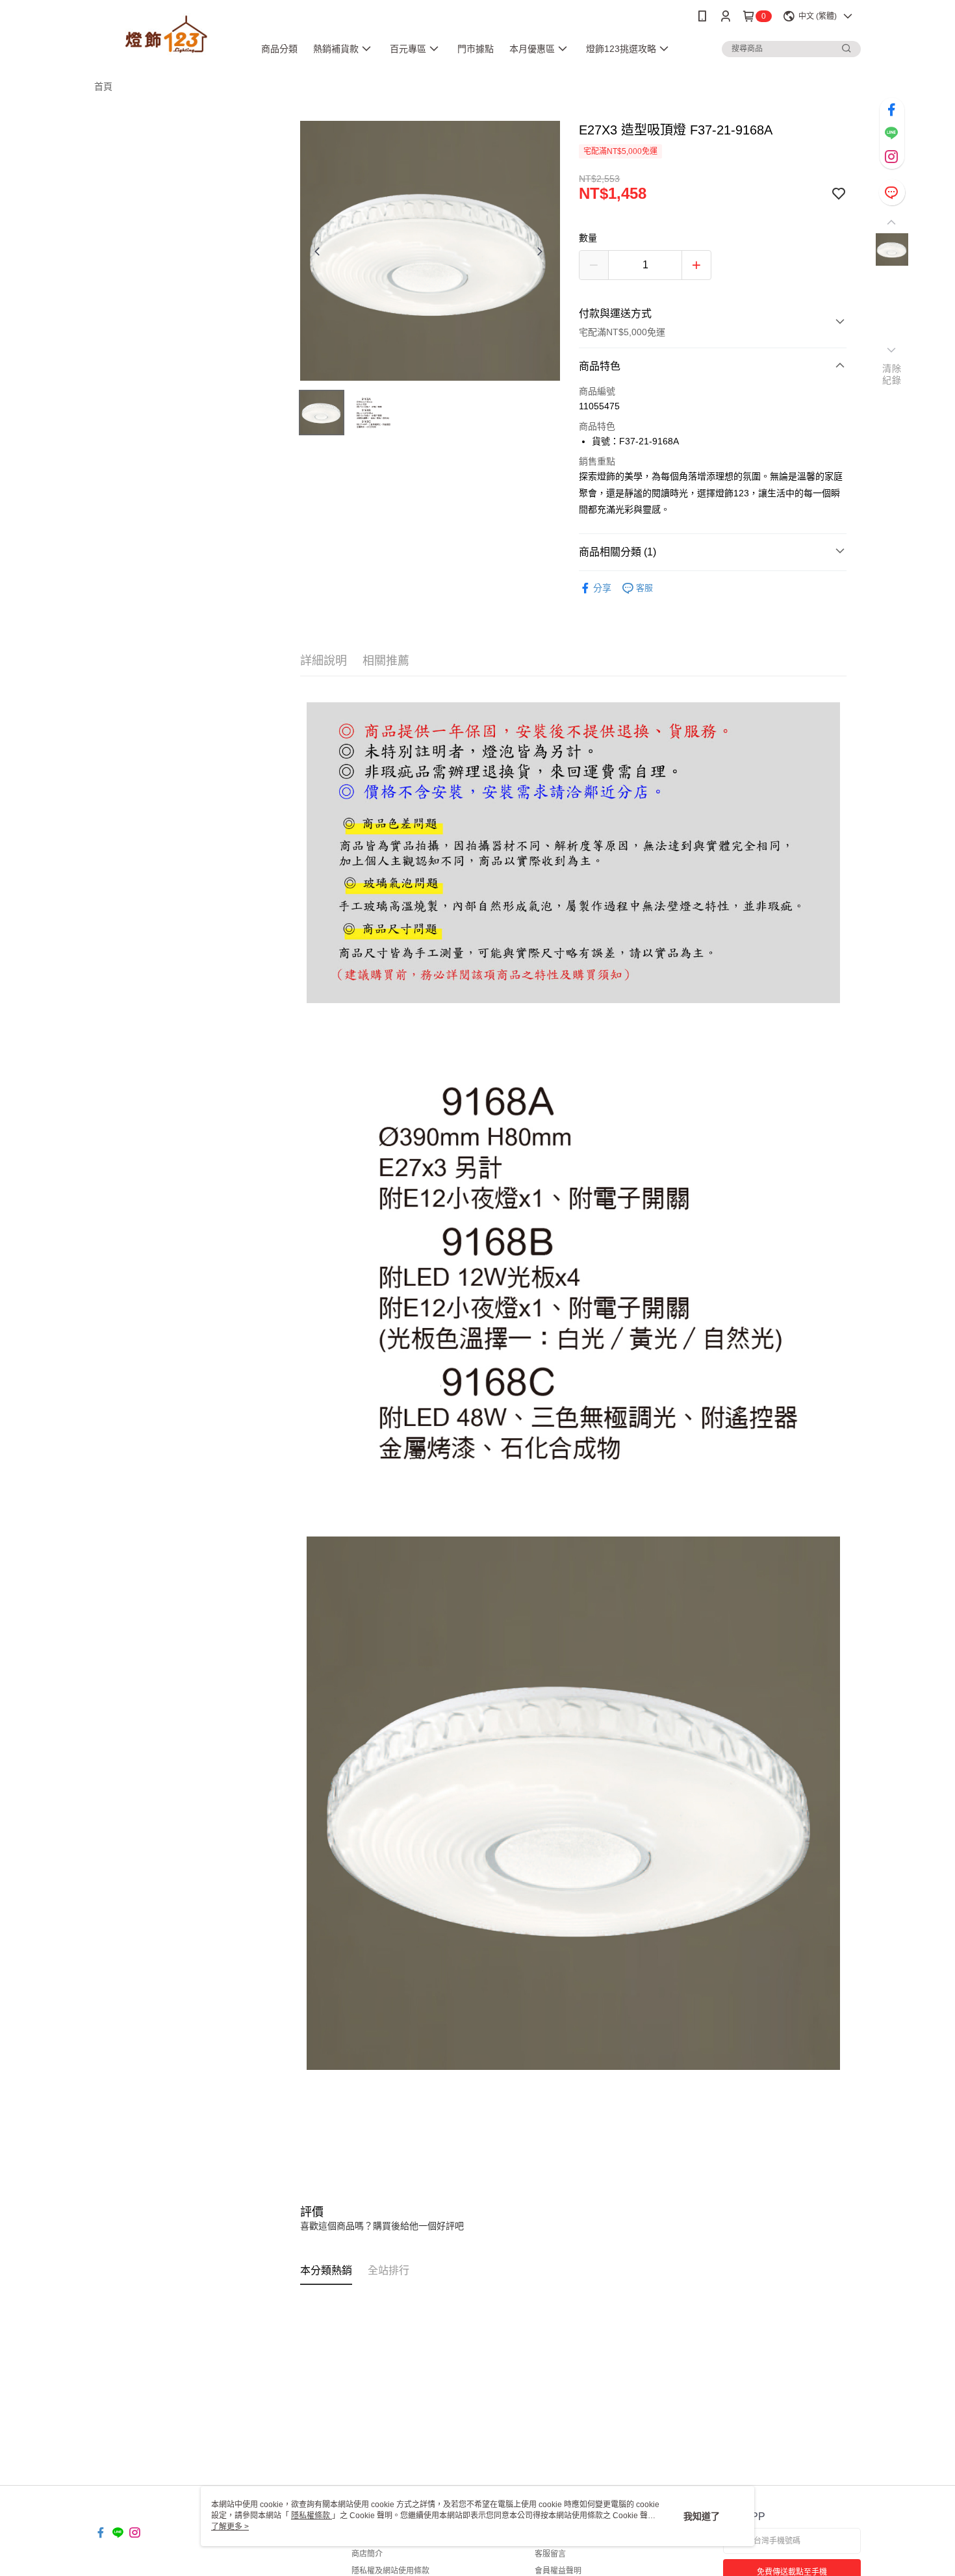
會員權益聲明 (558, 2571)
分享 (602, 588)
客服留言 (550, 2554)
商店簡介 (367, 2554)
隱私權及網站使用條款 (390, 2571)
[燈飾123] (166, 34)
